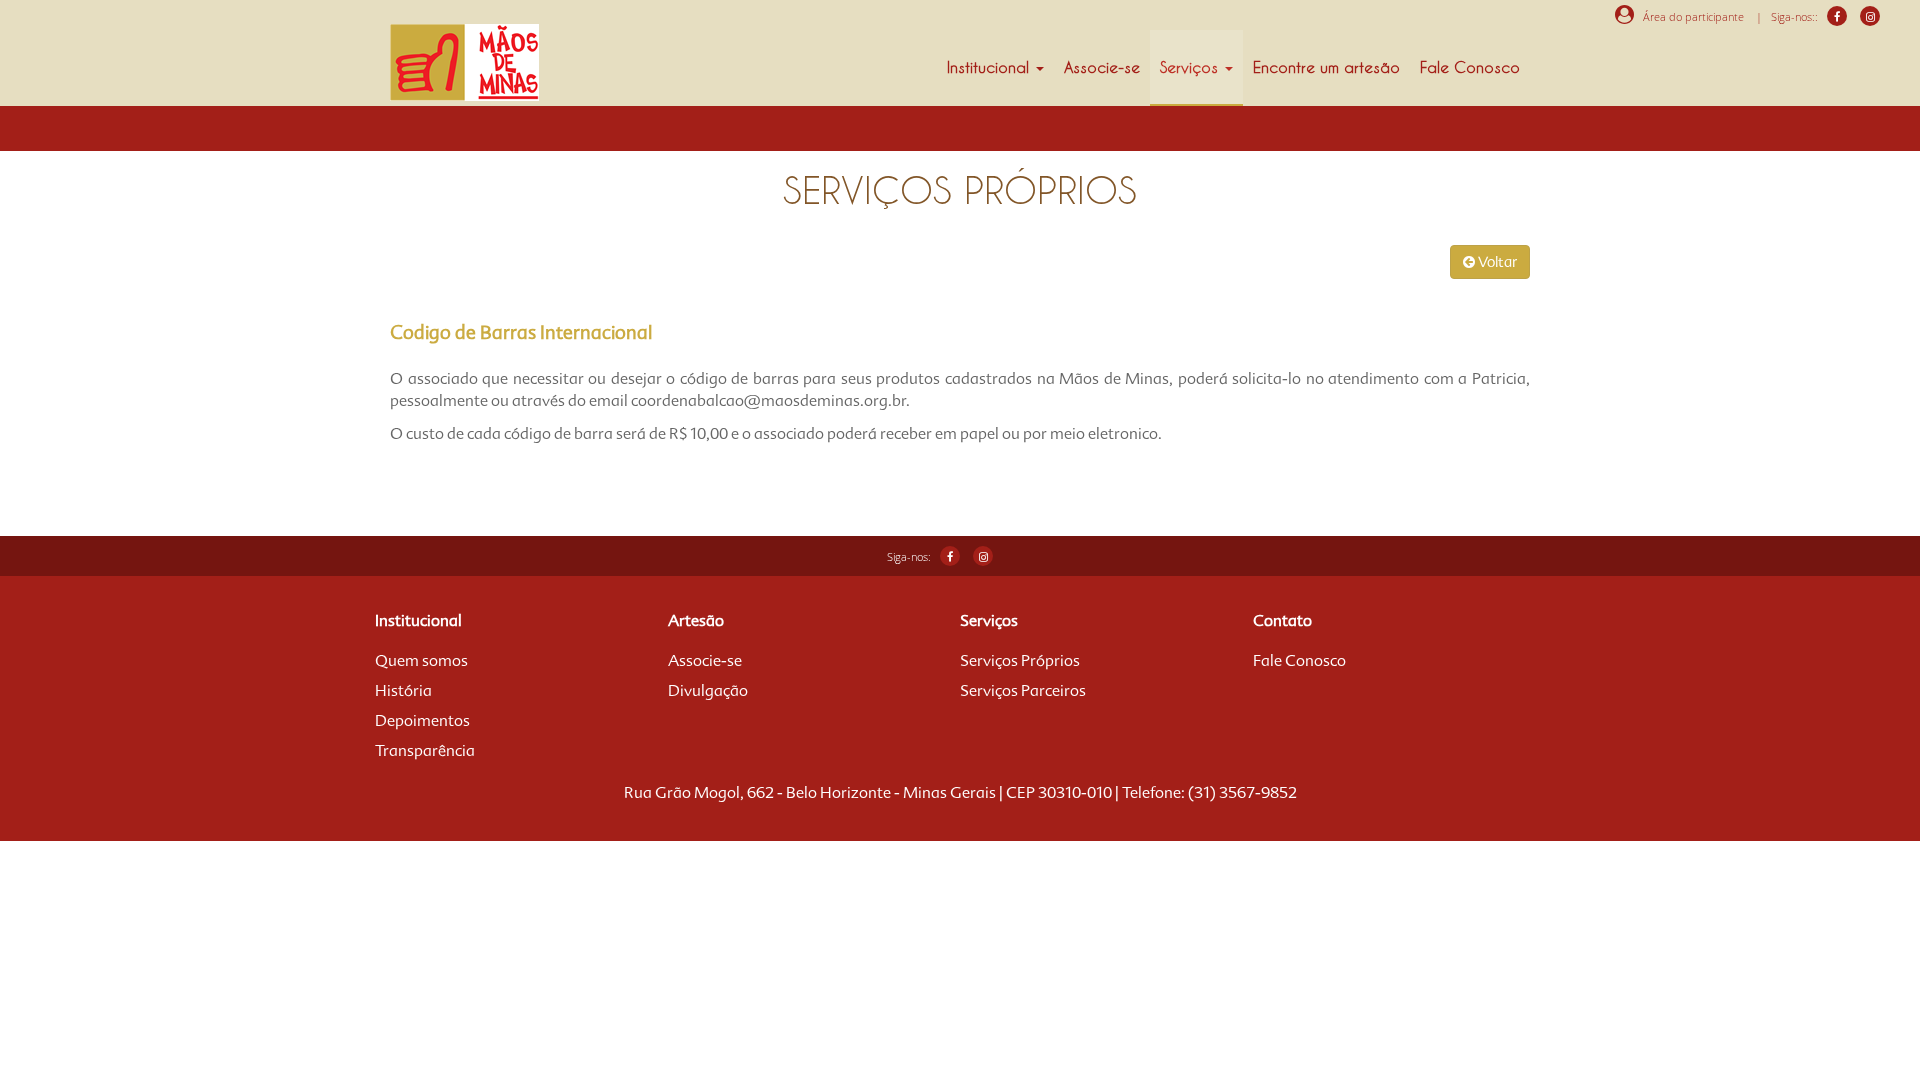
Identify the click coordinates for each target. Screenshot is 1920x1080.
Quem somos (421, 661)
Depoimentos (422, 721)
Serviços (1191, 67)
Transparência (425, 751)
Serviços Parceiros (1023, 691)
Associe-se (1102, 67)
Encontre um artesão (1326, 67)
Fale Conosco (1470, 67)
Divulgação (708, 691)
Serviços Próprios (1020, 661)
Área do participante (1689, 16)
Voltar (1496, 262)
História (403, 691)
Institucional (990, 67)
